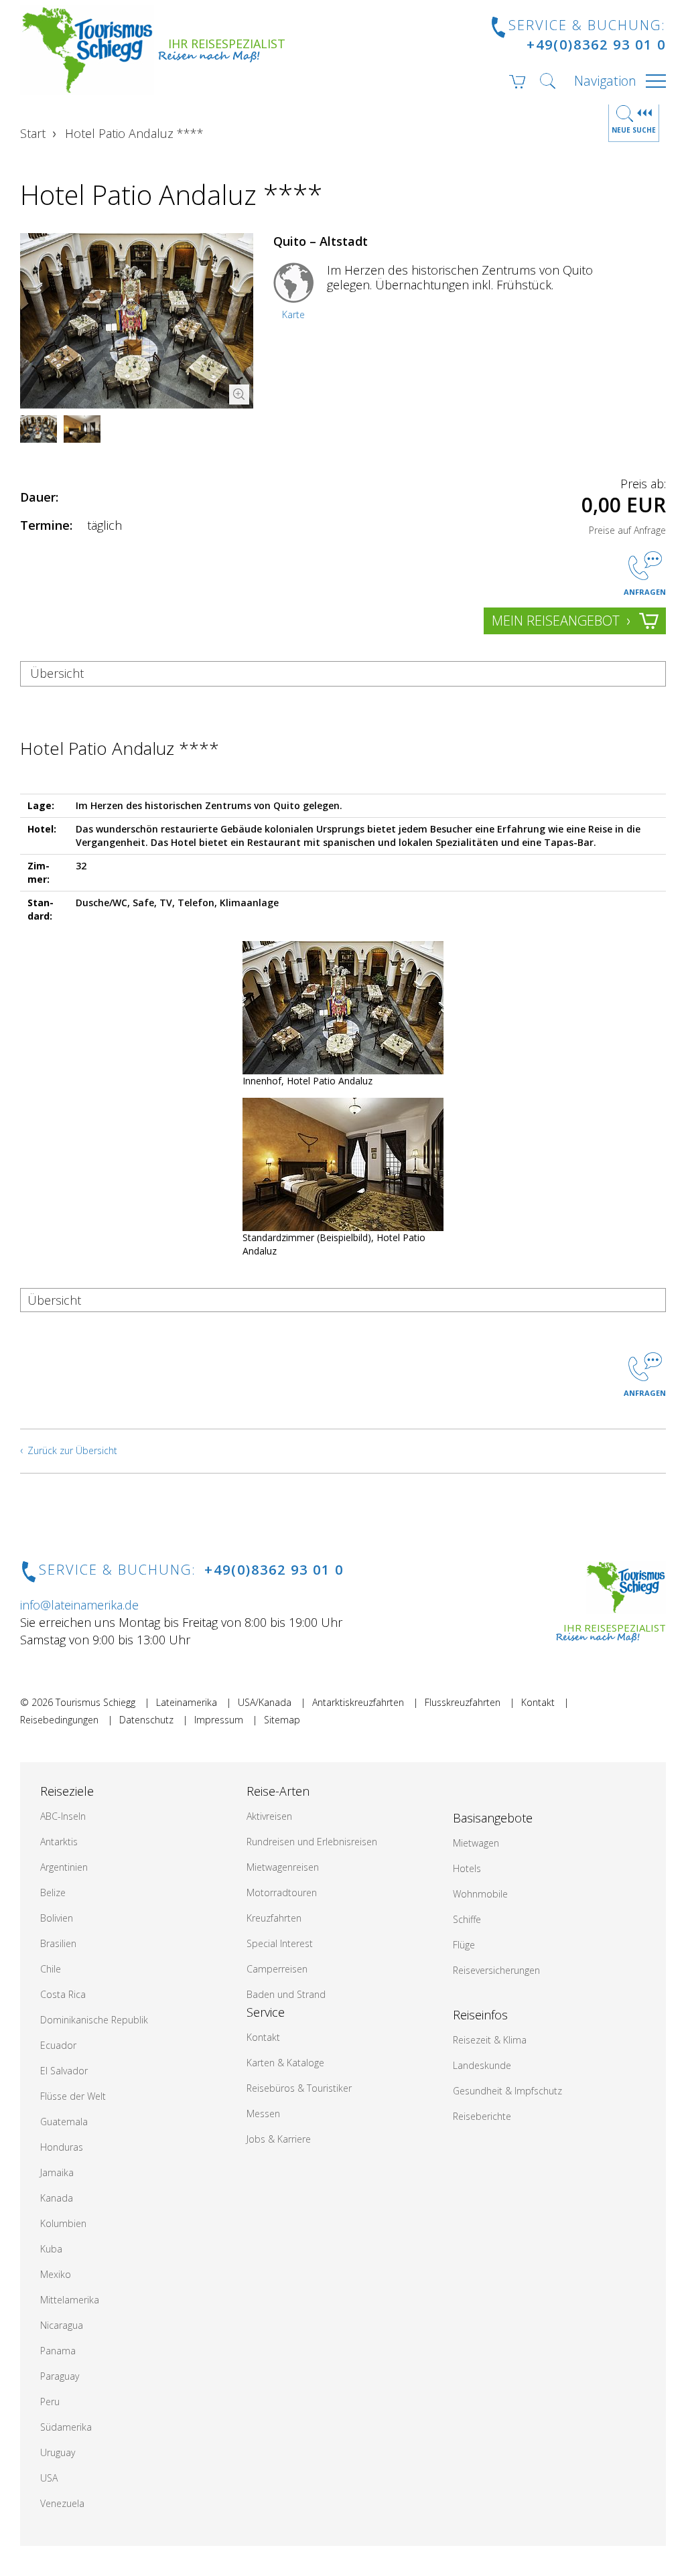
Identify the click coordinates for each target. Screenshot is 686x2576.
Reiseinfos (480, 2015)
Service (266, 2012)
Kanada (57, 2198)
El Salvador (64, 2071)
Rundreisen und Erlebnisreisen (312, 1842)
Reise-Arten (278, 1791)
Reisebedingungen (59, 1720)
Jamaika (57, 2172)
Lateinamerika (187, 1702)
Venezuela (62, 2503)
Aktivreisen (269, 1816)
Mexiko (56, 2274)
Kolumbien (63, 2223)
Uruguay (58, 2452)
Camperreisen (277, 1969)
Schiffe (467, 1919)
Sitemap (282, 1720)
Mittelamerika (70, 2300)
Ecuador (58, 2045)
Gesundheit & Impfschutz (507, 2091)
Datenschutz (146, 1720)
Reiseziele (67, 1791)
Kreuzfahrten (274, 1918)
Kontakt (538, 1702)
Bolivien (57, 1918)
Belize (53, 1892)
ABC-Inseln (63, 1816)
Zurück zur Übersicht (72, 1450)
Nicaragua (62, 2325)
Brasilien (58, 1943)
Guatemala (64, 2122)
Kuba (51, 2249)
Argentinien (64, 1867)
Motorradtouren (282, 1892)
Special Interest (280, 1943)
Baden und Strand (286, 1994)
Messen (263, 2114)
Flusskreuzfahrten (463, 1702)
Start (33, 133)
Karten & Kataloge (285, 2063)
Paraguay (60, 2376)
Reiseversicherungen (496, 1970)
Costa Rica (63, 1994)
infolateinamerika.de (79, 1605)
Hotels (467, 1868)
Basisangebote (493, 1818)
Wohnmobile (480, 1894)
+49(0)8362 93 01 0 (596, 45)
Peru (50, 2402)
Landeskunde (482, 2065)
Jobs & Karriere (279, 2139)
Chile (51, 1969)
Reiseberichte (482, 2116)
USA (49, 2478)
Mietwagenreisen (283, 1867)
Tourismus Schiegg (95, 1702)
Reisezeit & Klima (490, 2040)
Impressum (219, 1720)
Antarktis (59, 1842)
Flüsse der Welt (73, 2096)
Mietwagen (476, 1843)
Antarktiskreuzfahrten (358, 1702)
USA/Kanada (265, 1702)
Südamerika (66, 2427)
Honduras (62, 2147)
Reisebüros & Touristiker (299, 2088)
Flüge (464, 1945)
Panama (58, 2351)
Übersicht (57, 673)
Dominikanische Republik (94, 2020)
